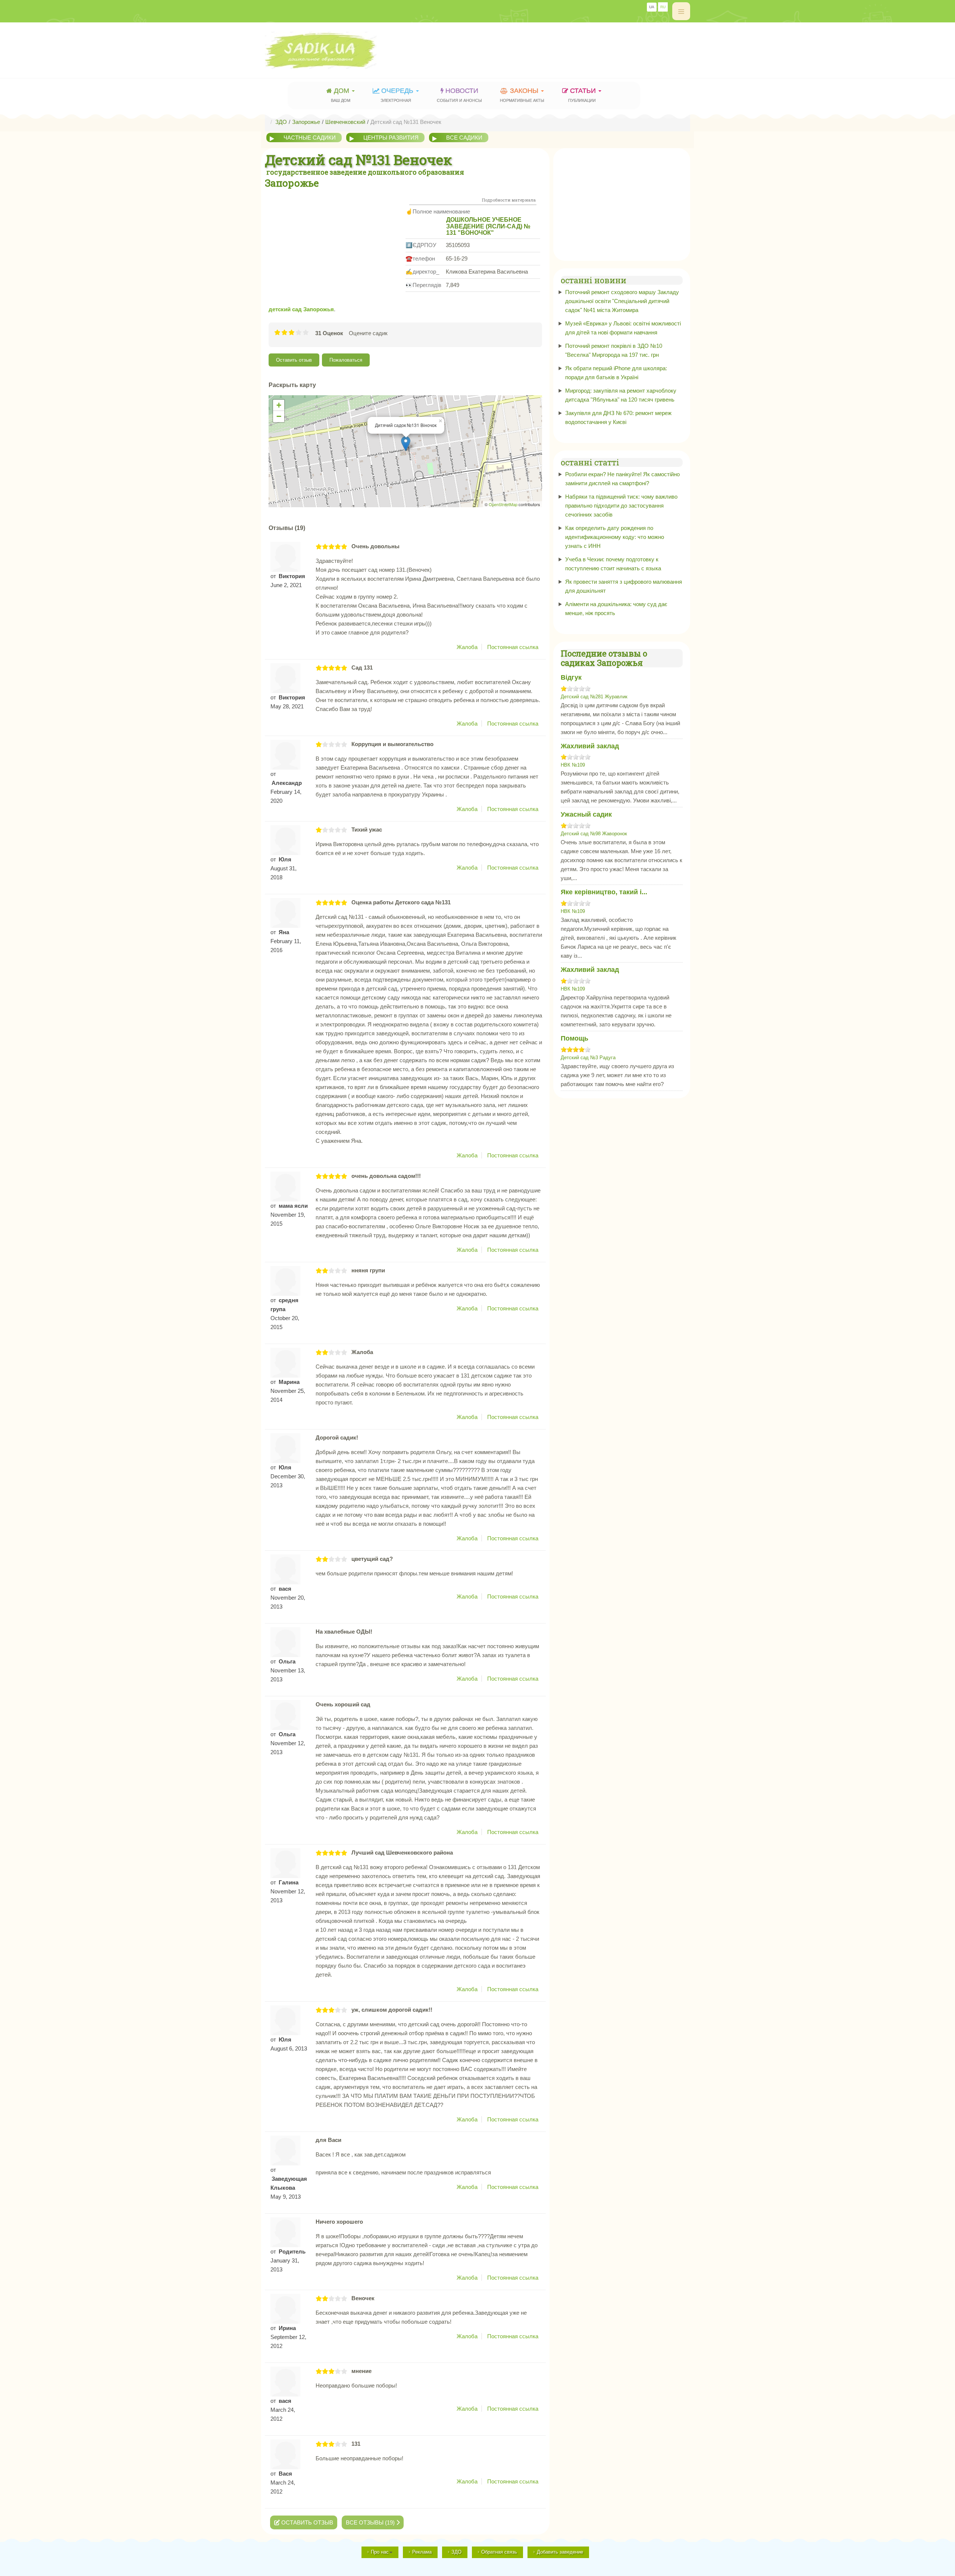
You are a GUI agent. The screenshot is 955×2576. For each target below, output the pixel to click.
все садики (464, 138)
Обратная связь (499, 2552)
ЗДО (456, 2552)
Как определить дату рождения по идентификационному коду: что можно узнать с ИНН (615, 537)
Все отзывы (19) (371, 2522)
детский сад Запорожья (301, 309)
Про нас (380, 2552)
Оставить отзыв (294, 360)
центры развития (391, 138)
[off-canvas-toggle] (681, 11)
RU (663, 7)
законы (522, 95)
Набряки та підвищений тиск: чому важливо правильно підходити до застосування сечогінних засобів (621, 506)
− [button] (279, 416)
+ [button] (279, 405)
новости (459, 95)
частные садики (310, 138)
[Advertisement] (554, 47)
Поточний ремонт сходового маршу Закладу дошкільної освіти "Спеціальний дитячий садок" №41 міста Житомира (622, 301)
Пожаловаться (346, 360)
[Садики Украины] (342, 50)
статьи (583, 95)
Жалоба (467, 647)
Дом (341, 95)
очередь (398, 95)
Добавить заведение (560, 2552)
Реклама (422, 2552)
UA (652, 7)
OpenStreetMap (503, 504)
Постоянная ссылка (513, 647)
